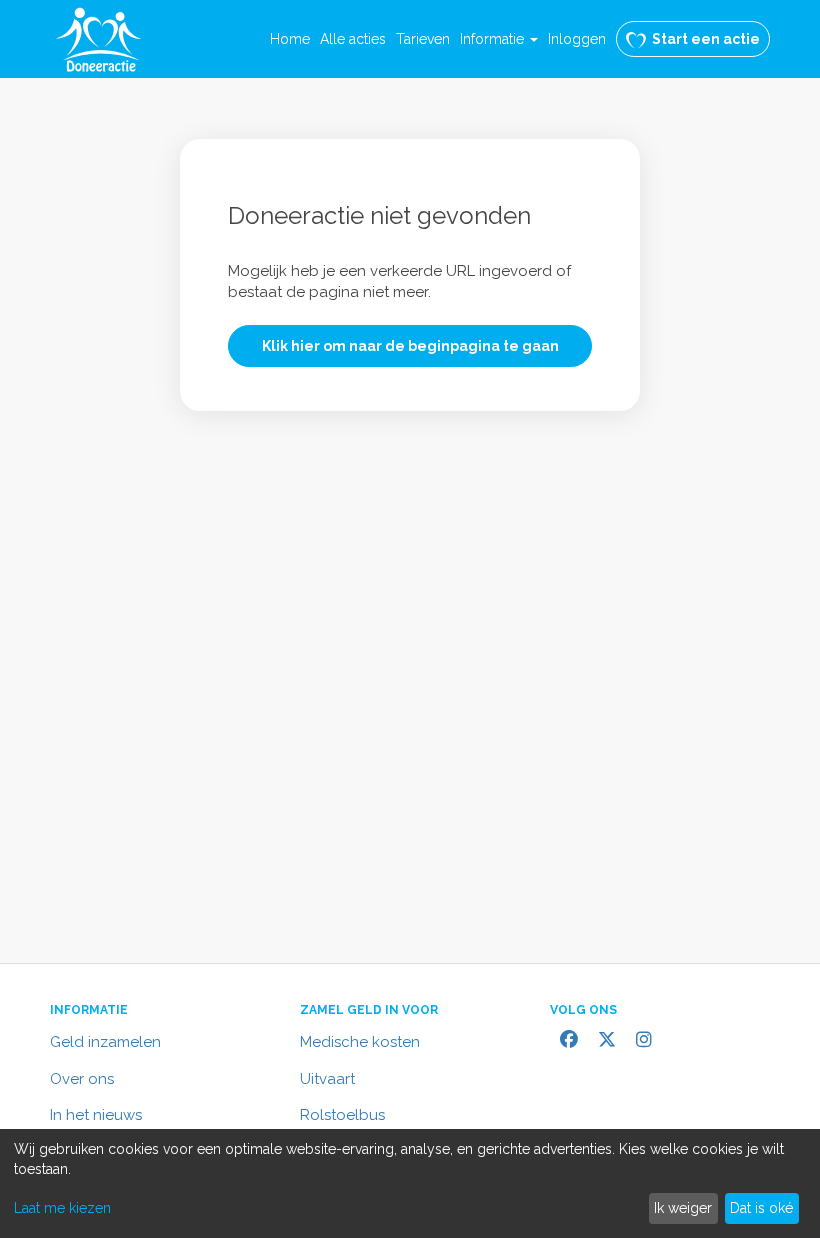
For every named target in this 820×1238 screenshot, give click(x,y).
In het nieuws (96, 1115)
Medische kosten (360, 1042)
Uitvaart (327, 1079)
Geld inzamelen (105, 1042)
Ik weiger (683, 1208)
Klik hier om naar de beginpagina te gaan (410, 346)
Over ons (82, 1079)
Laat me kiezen (62, 1208)
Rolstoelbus (342, 1115)
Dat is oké (761, 1208)
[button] (499, 39)
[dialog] (410, 1183)
